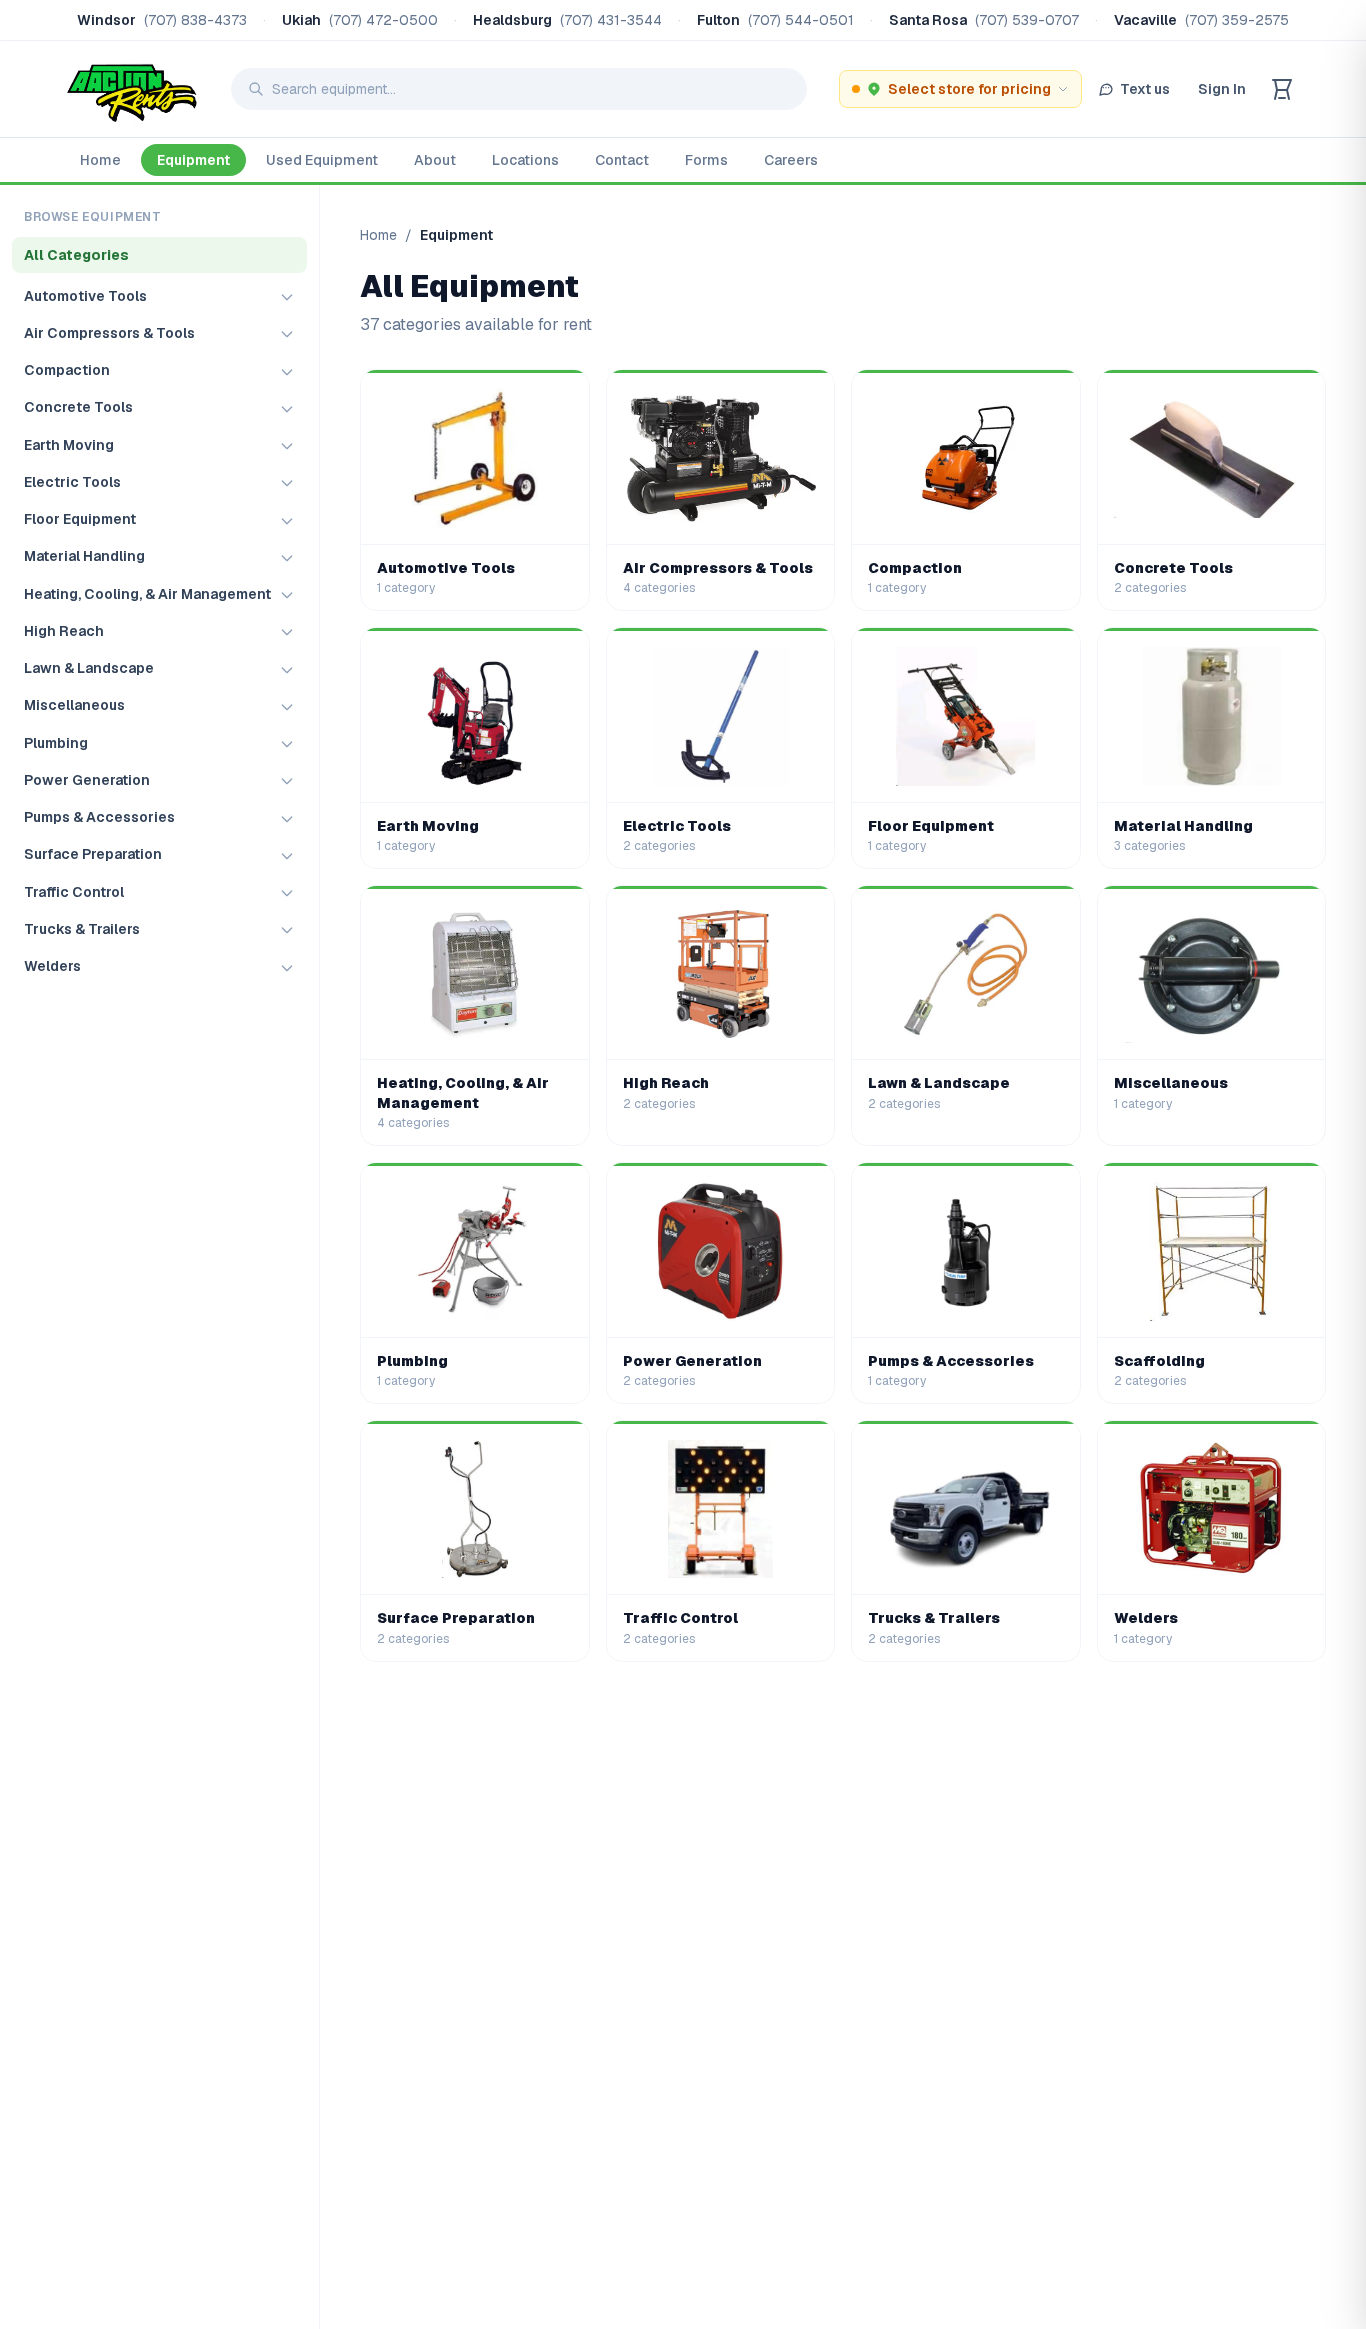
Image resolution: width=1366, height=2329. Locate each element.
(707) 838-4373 (195, 20)
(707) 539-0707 (1027, 20)
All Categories (76, 255)
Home (100, 160)
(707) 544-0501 (801, 20)
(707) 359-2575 (1237, 20)
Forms (706, 160)
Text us (1145, 89)
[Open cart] (1282, 89)
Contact (622, 160)
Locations (525, 160)
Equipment (193, 160)
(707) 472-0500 (383, 20)
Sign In (1222, 89)
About (435, 160)
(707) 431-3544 (611, 20)
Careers (791, 160)
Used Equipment (322, 160)
